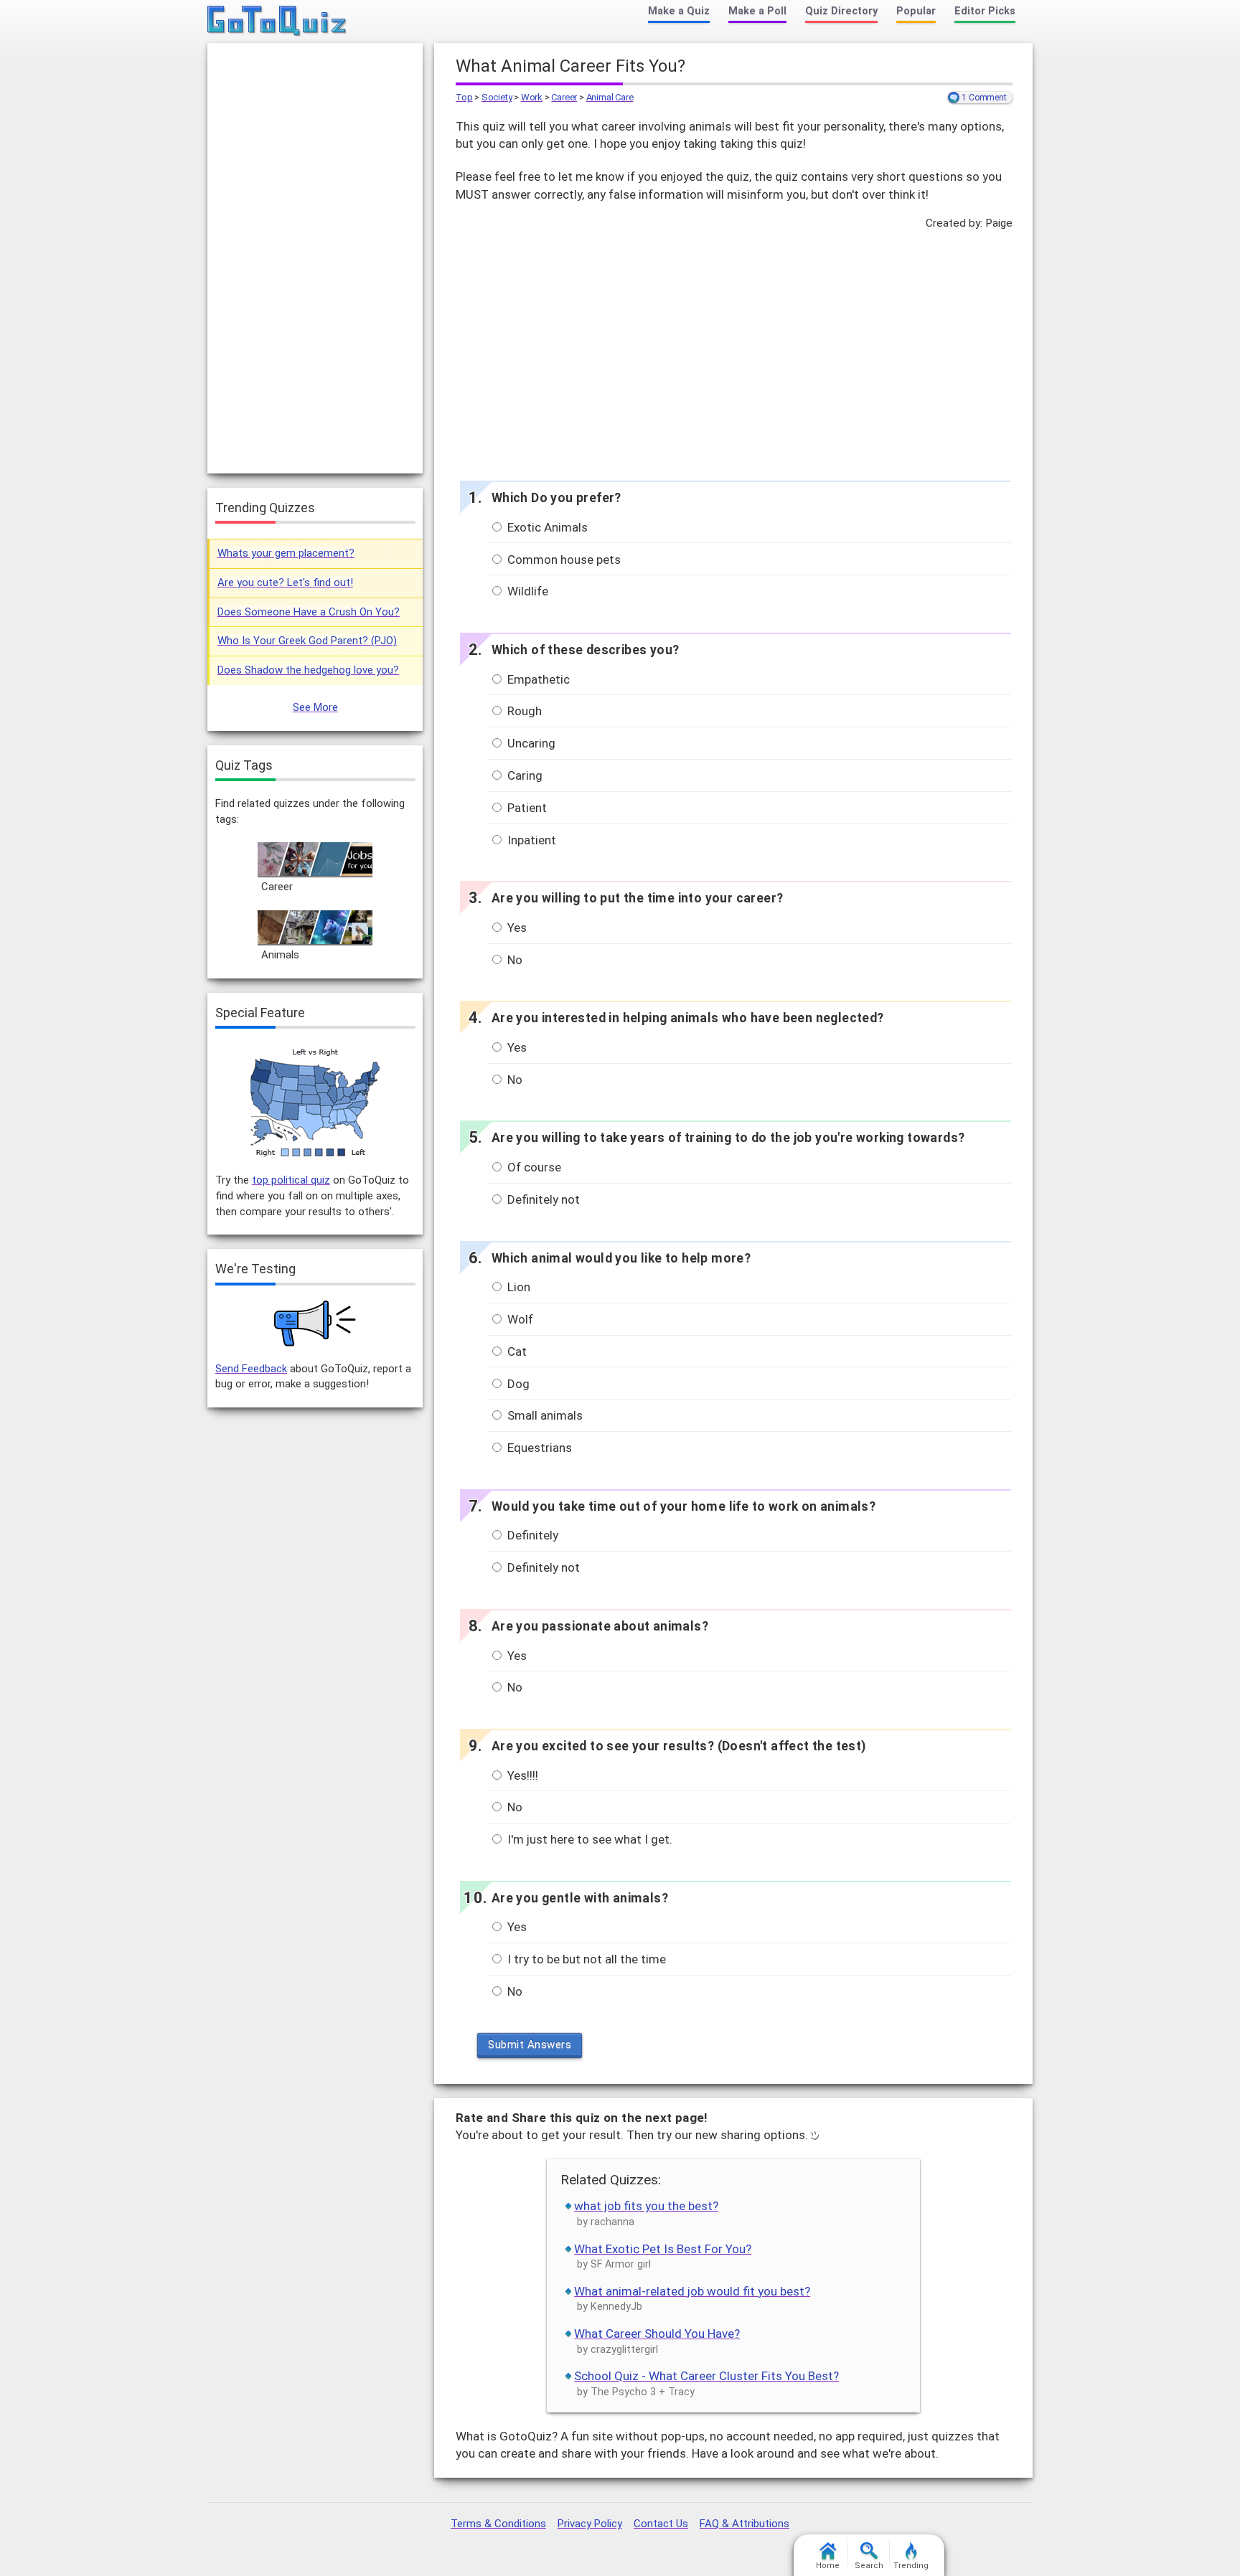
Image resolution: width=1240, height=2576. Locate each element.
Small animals (544, 1415)
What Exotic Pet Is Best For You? (663, 2249)
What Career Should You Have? (657, 2334)
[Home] (277, 22)
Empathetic (537, 679)
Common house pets (563, 560)
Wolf (519, 1319)
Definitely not (542, 1199)
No (513, 960)
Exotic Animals (546, 527)
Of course (533, 1167)
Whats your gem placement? (286, 553)
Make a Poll (757, 11)
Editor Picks (985, 11)
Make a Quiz (679, 11)
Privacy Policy (590, 2524)
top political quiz (291, 1180)
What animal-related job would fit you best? (692, 2291)
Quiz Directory (841, 11)
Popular (916, 11)
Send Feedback (251, 1369)
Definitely (531, 1535)
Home (828, 2566)
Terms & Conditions (498, 2524)
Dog (517, 1384)
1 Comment (984, 98)
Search (869, 2566)
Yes (516, 928)
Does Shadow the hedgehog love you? (308, 670)
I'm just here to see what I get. (588, 1839)
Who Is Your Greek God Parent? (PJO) (307, 641)
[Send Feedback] (315, 1324)
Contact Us (661, 2524)
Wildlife (526, 591)
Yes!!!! (521, 1775)
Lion (517, 1287)
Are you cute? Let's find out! (285, 582)
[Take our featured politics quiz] (315, 1103)
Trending (911, 2566)
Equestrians (538, 1448)
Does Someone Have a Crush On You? (309, 612)
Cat (516, 1351)
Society (497, 97)
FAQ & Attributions (745, 2524)
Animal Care (610, 97)
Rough (523, 711)
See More (315, 707)
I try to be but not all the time (585, 1959)
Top (464, 97)
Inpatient (530, 840)
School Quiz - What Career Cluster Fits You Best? (706, 2376)
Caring (523, 775)
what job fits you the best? (646, 2206)
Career (564, 97)
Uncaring (530, 743)
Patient (526, 808)
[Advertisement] (733, 352)
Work (532, 97)
